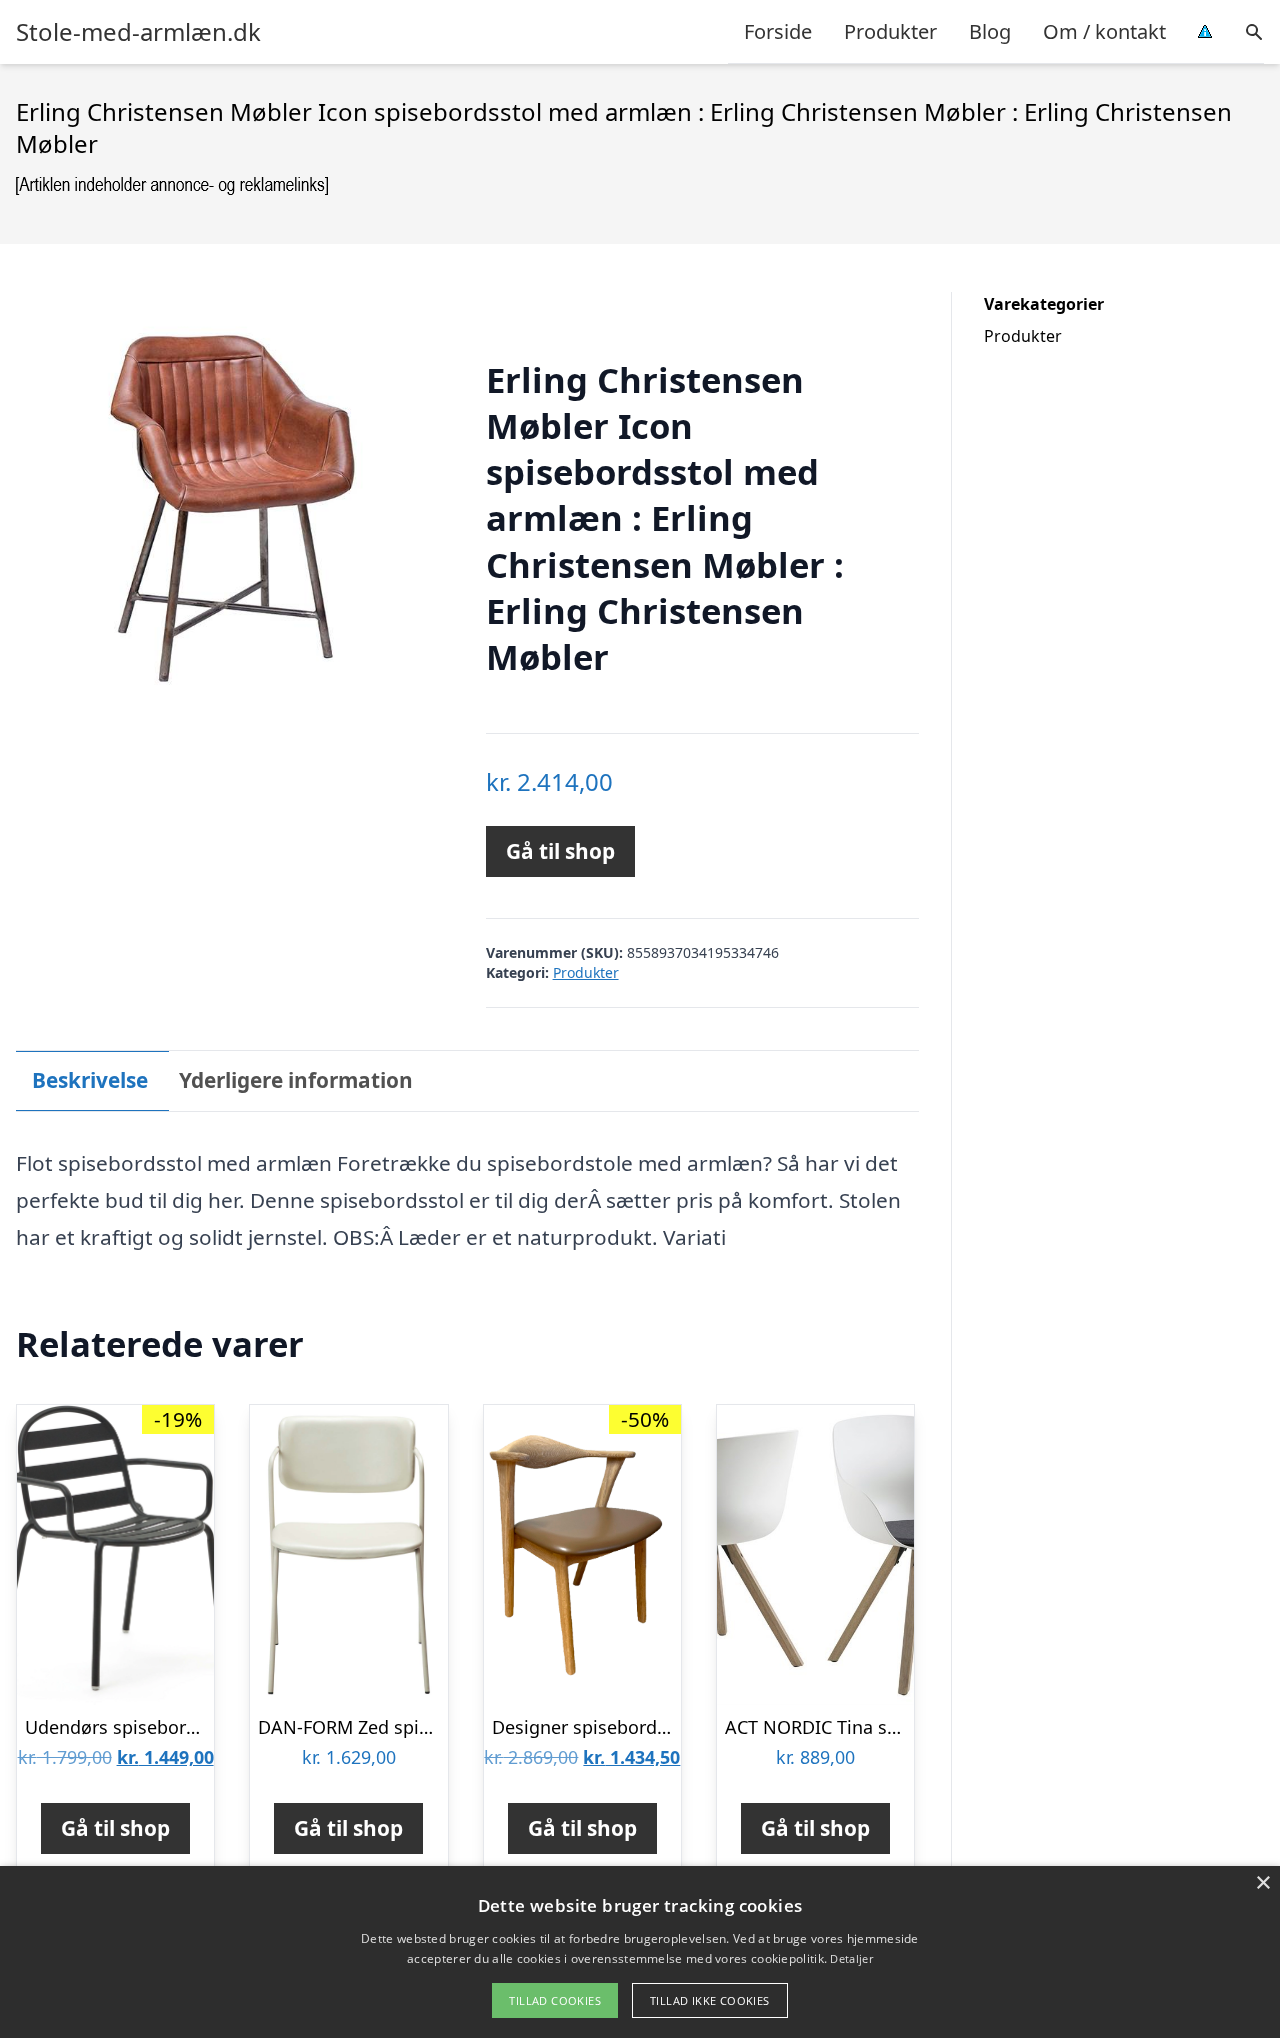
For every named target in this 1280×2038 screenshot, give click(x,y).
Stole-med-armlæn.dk (138, 32)
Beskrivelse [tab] (90, 1080)
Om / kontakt (1104, 31)
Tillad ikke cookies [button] (710, 2000)
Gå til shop (560, 851)
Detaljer (851, 1958)
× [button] (1262, 1883)
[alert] (640, 1952)
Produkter (890, 31)
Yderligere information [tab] (296, 1080)
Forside (778, 31)
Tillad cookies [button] (555, 2000)
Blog (990, 31)
